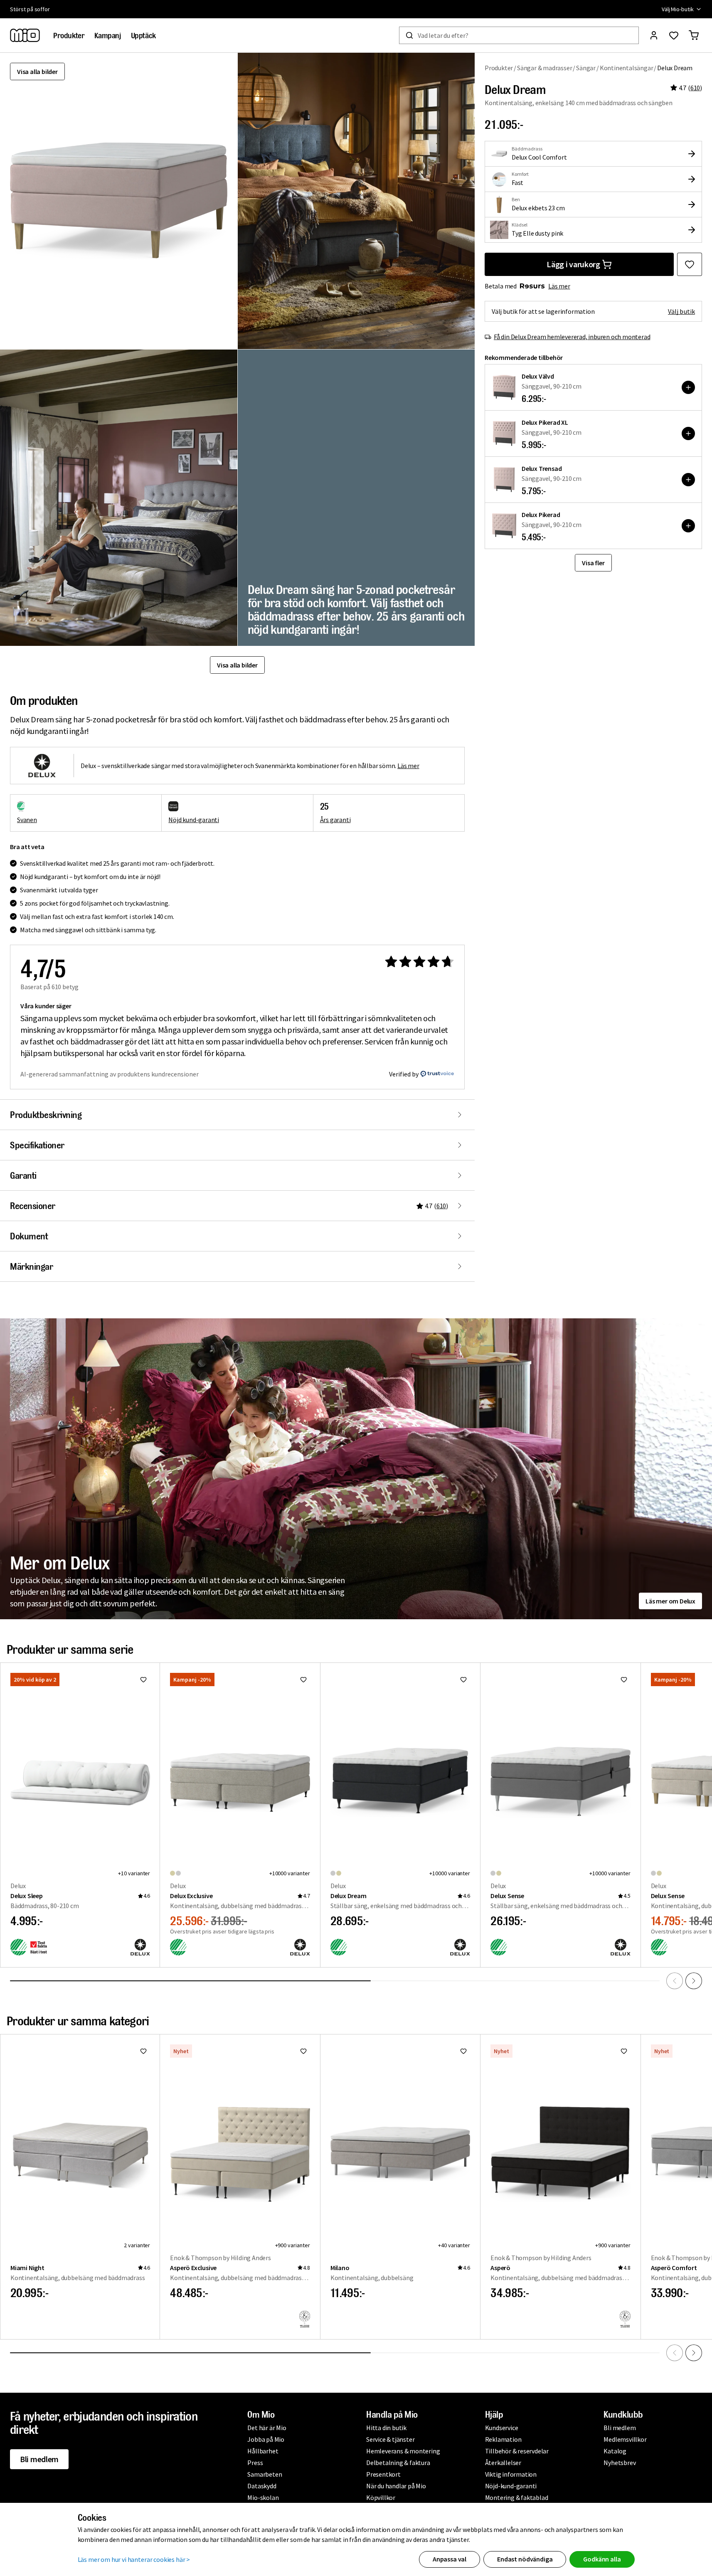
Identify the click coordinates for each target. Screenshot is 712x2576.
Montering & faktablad (517, 2497)
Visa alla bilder (37, 71)
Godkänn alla (602, 2559)
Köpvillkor (381, 2497)
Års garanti (335, 820)
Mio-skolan (263, 2497)
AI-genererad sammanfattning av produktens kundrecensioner (110, 1074)
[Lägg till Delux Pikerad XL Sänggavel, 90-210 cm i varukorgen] (688, 433)
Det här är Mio (267, 2428)
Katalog (615, 2451)
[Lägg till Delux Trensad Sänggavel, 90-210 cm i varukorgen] (688, 480)
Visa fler (593, 563)
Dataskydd (262, 2486)
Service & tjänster (390, 2439)
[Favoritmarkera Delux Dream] (690, 264)
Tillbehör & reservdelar (517, 2451)
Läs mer (559, 286)
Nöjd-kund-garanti (511, 2486)
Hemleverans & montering (403, 2451)
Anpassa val (450, 2559)
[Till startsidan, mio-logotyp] (25, 35)
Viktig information (511, 2474)
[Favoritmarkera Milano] (463, 2051)
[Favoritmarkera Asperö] (624, 2051)
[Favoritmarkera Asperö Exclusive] (303, 2051)
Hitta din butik (386, 2428)
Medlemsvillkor (625, 2439)
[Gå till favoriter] (674, 35)
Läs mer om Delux (670, 1601)
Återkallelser (503, 2463)
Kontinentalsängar (627, 68)
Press (255, 2463)
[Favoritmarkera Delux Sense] (624, 1680)
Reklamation (503, 2439)
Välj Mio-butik (678, 9)
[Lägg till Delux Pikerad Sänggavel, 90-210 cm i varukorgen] (688, 526)
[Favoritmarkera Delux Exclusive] (303, 1680)
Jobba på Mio (266, 2439)
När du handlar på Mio (396, 2486)
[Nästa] (694, 1981)
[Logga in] (654, 35)
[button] (356, 201)
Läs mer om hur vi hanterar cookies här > (134, 2559)
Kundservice (502, 2428)
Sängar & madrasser (544, 68)
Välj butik (681, 311)
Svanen (27, 820)
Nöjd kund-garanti (194, 820)
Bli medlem (39, 2459)
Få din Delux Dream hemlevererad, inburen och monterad (572, 337)
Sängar (586, 68)
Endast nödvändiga (525, 2559)
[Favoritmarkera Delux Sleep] (143, 1680)
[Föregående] (675, 1981)
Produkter (499, 68)
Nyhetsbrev (620, 2463)
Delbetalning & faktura (398, 2463)
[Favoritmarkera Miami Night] (143, 2051)
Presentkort (383, 2474)
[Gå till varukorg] (694, 35)
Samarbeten (265, 2474)
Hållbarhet (263, 2451)
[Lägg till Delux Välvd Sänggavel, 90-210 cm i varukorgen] (688, 387)
